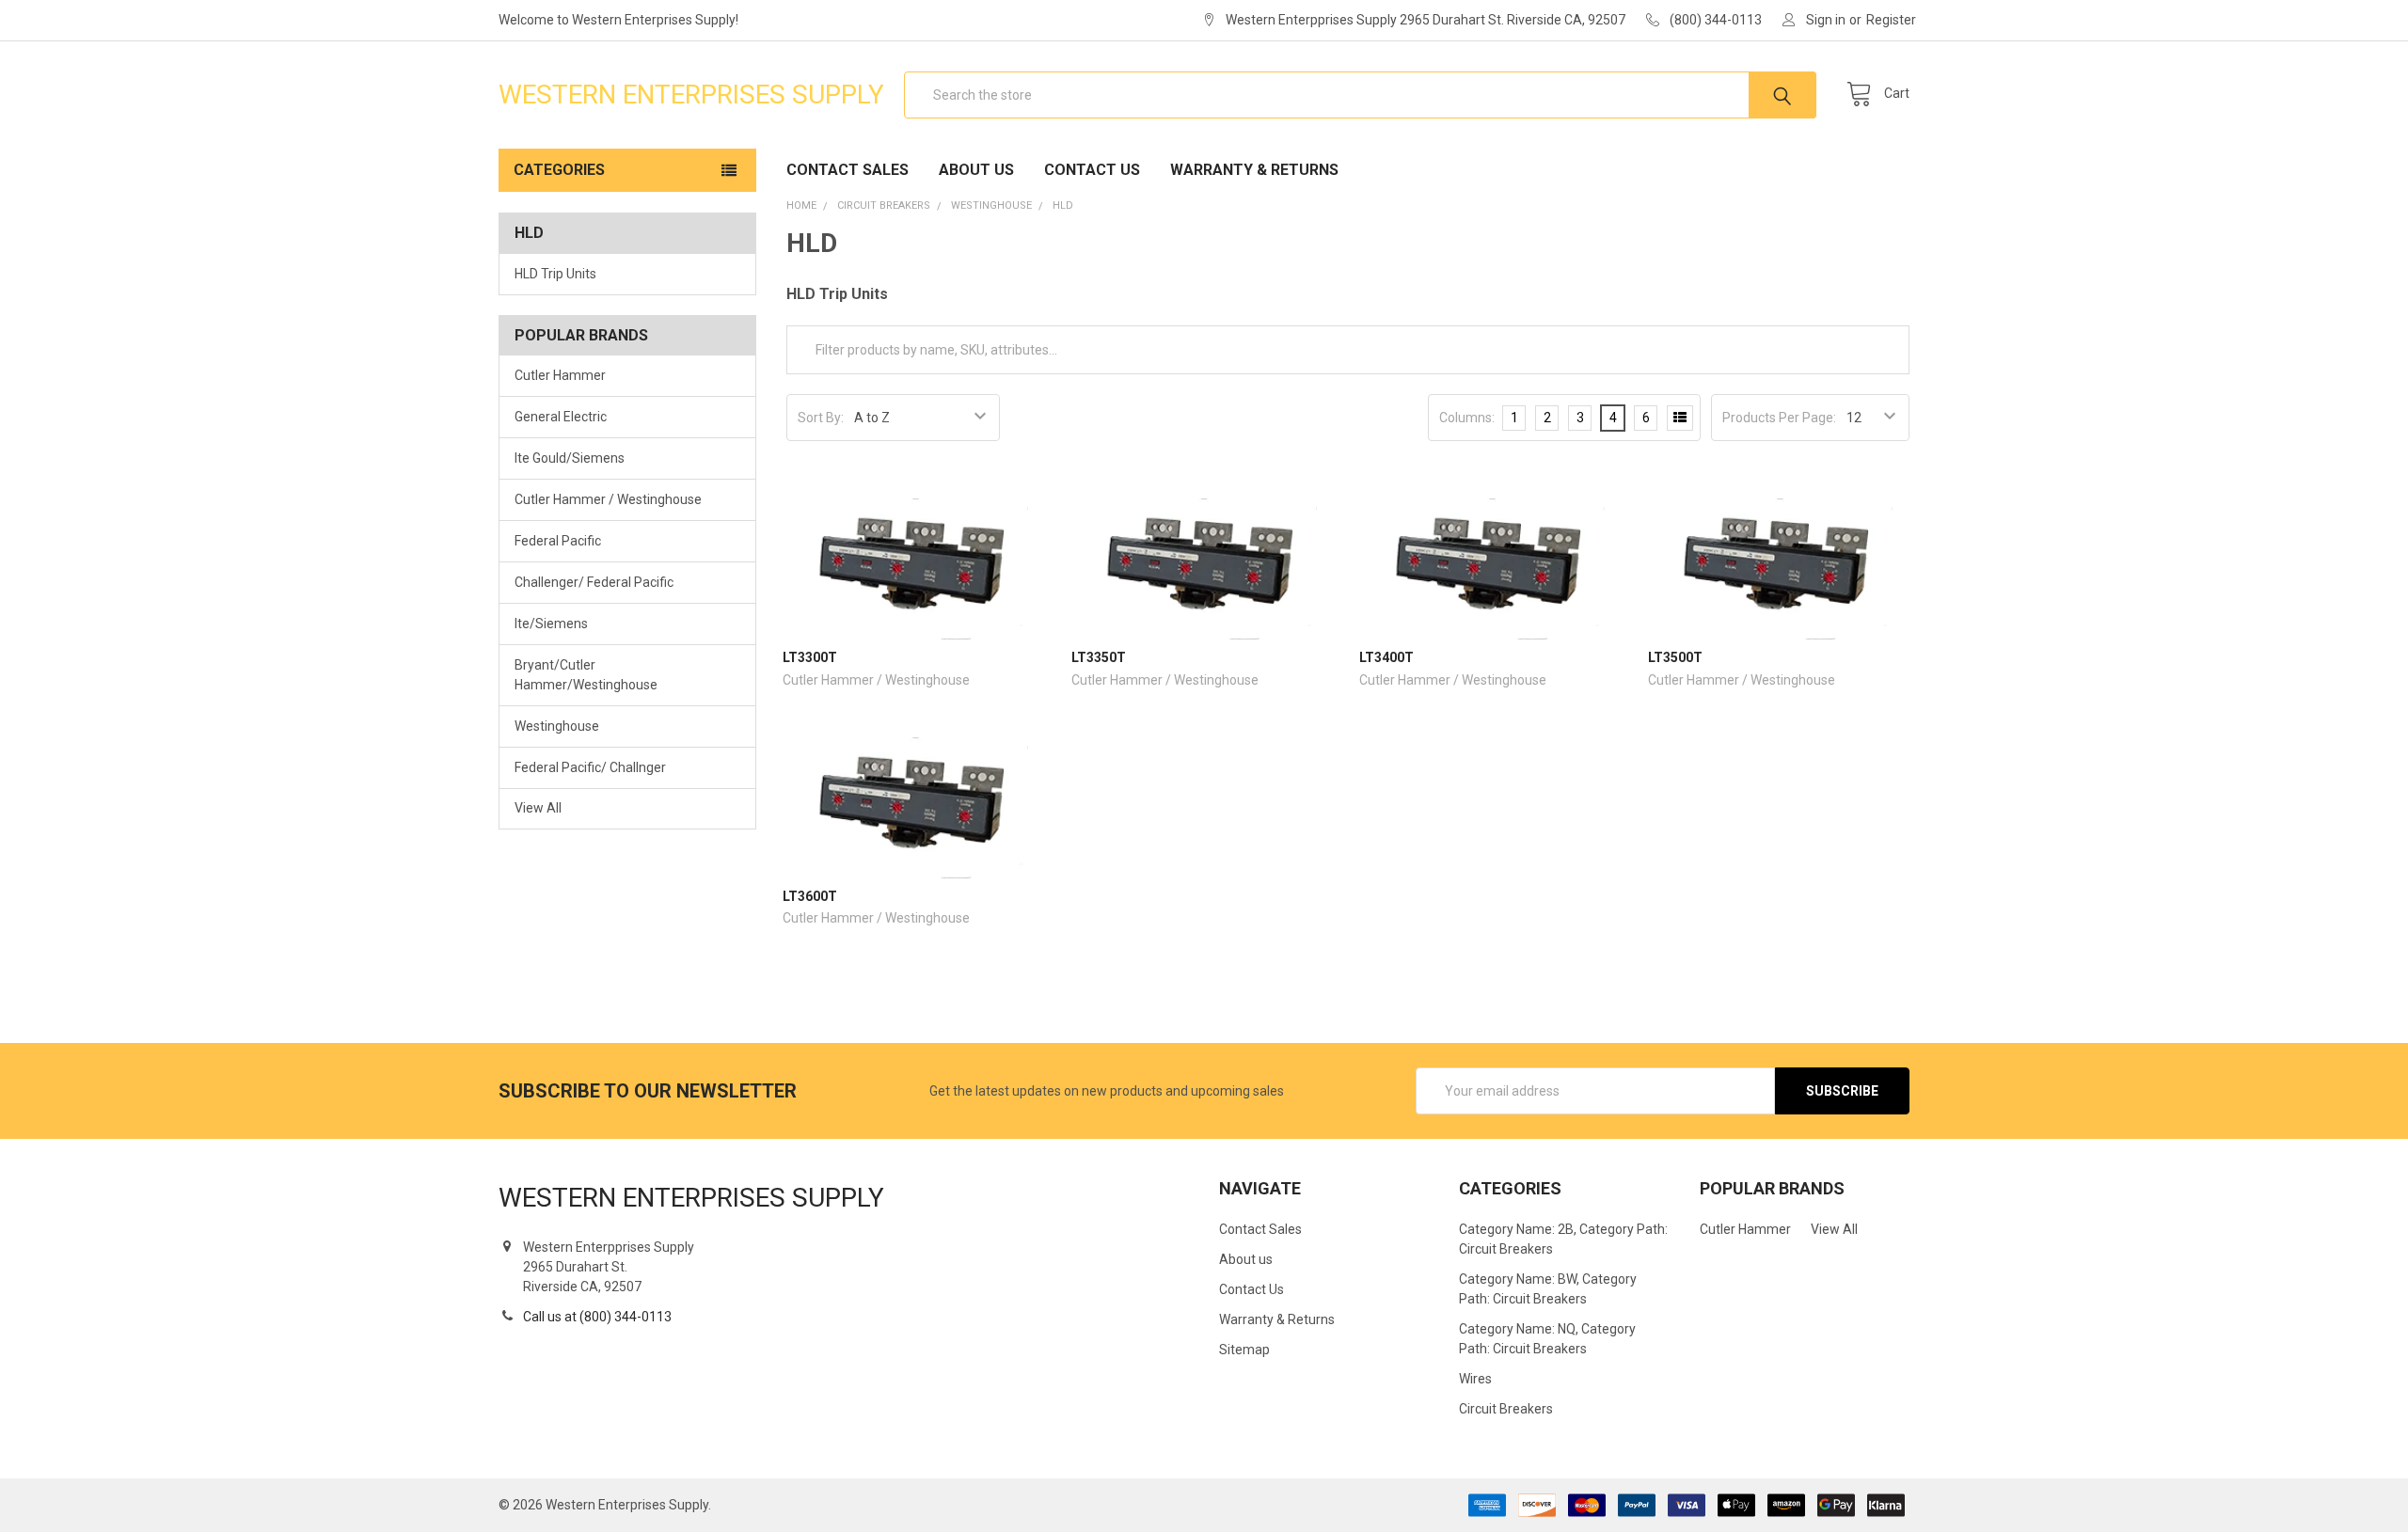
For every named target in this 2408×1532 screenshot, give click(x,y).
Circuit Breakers (1506, 1409)
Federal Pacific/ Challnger (590, 767)
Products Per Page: (1779, 418)
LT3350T (1099, 657)
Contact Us (1092, 170)
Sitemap (1244, 1350)
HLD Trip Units (555, 274)
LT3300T (810, 657)
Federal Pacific (558, 541)
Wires (1475, 1379)
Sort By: (821, 418)
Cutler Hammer (560, 375)
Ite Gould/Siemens (570, 458)
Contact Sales (848, 170)
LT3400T (1386, 657)
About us (976, 170)
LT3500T (1675, 657)
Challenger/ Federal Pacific (594, 582)
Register (1891, 20)
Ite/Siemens (551, 624)
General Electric (561, 417)
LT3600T (810, 896)
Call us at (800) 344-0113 (597, 1317)
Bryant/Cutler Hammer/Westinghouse (586, 675)
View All (538, 808)
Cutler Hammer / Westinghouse (608, 499)
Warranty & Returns (1254, 170)
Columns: (1467, 418)
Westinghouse (557, 726)
